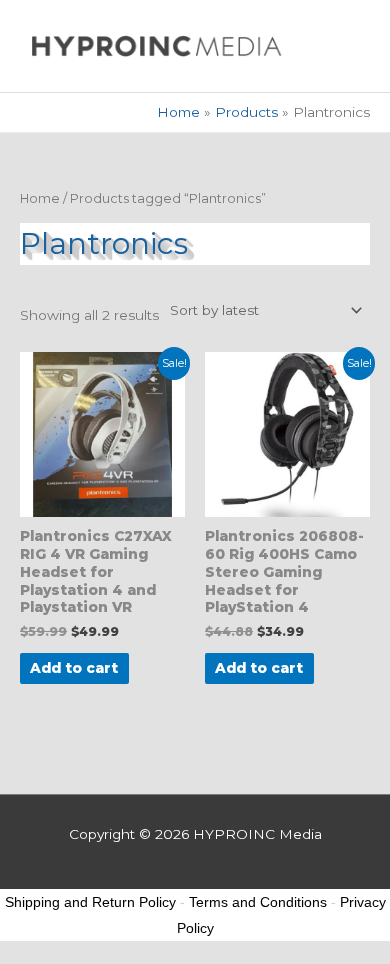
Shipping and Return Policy (90, 902)
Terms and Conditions (258, 902)
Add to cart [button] (74, 668)
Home (40, 198)
